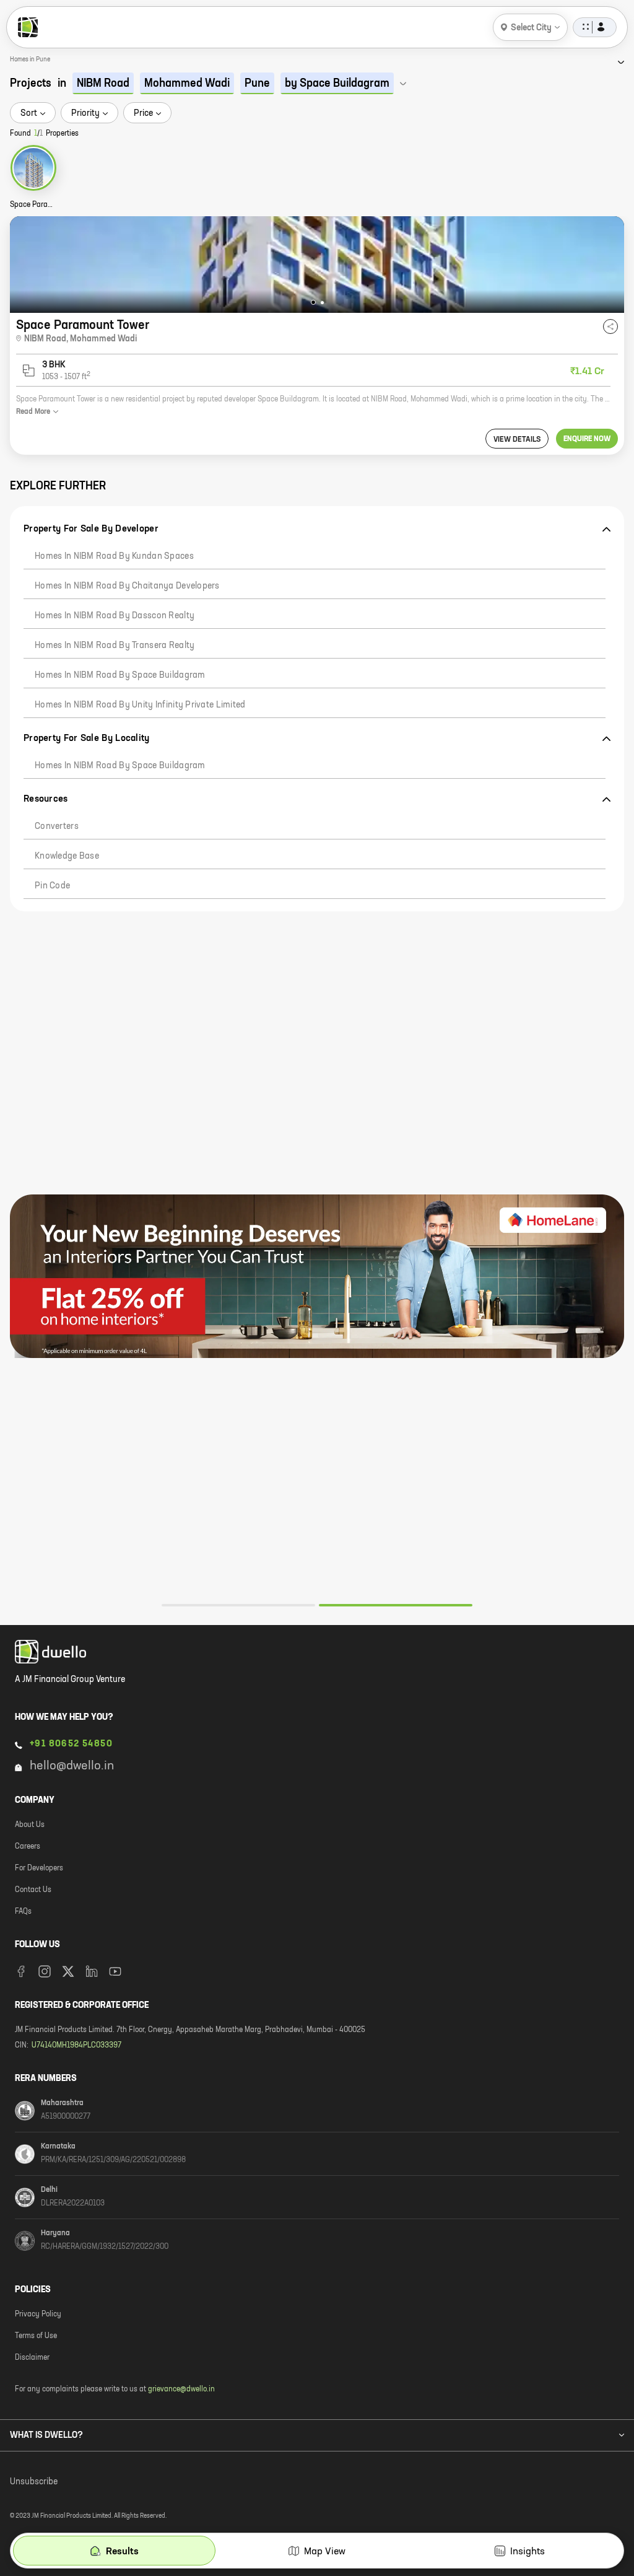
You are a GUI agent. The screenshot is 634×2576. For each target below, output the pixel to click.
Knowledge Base (67, 856)
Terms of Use (36, 2336)
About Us (30, 1825)
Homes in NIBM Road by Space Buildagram (120, 675)
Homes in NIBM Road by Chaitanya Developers (127, 586)
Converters (57, 826)
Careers (28, 1847)
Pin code (52, 886)
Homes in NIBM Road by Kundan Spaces (114, 556)
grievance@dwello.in (181, 2390)
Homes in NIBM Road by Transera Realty (115, 646)
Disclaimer (32, 2358)
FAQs (23, 1912)
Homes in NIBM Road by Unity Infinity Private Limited (140, 705)
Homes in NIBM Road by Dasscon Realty (115, 616)
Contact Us (33, 1890)
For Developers (39, 1868)
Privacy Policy (38, 2315)
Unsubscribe (34, 2482)
